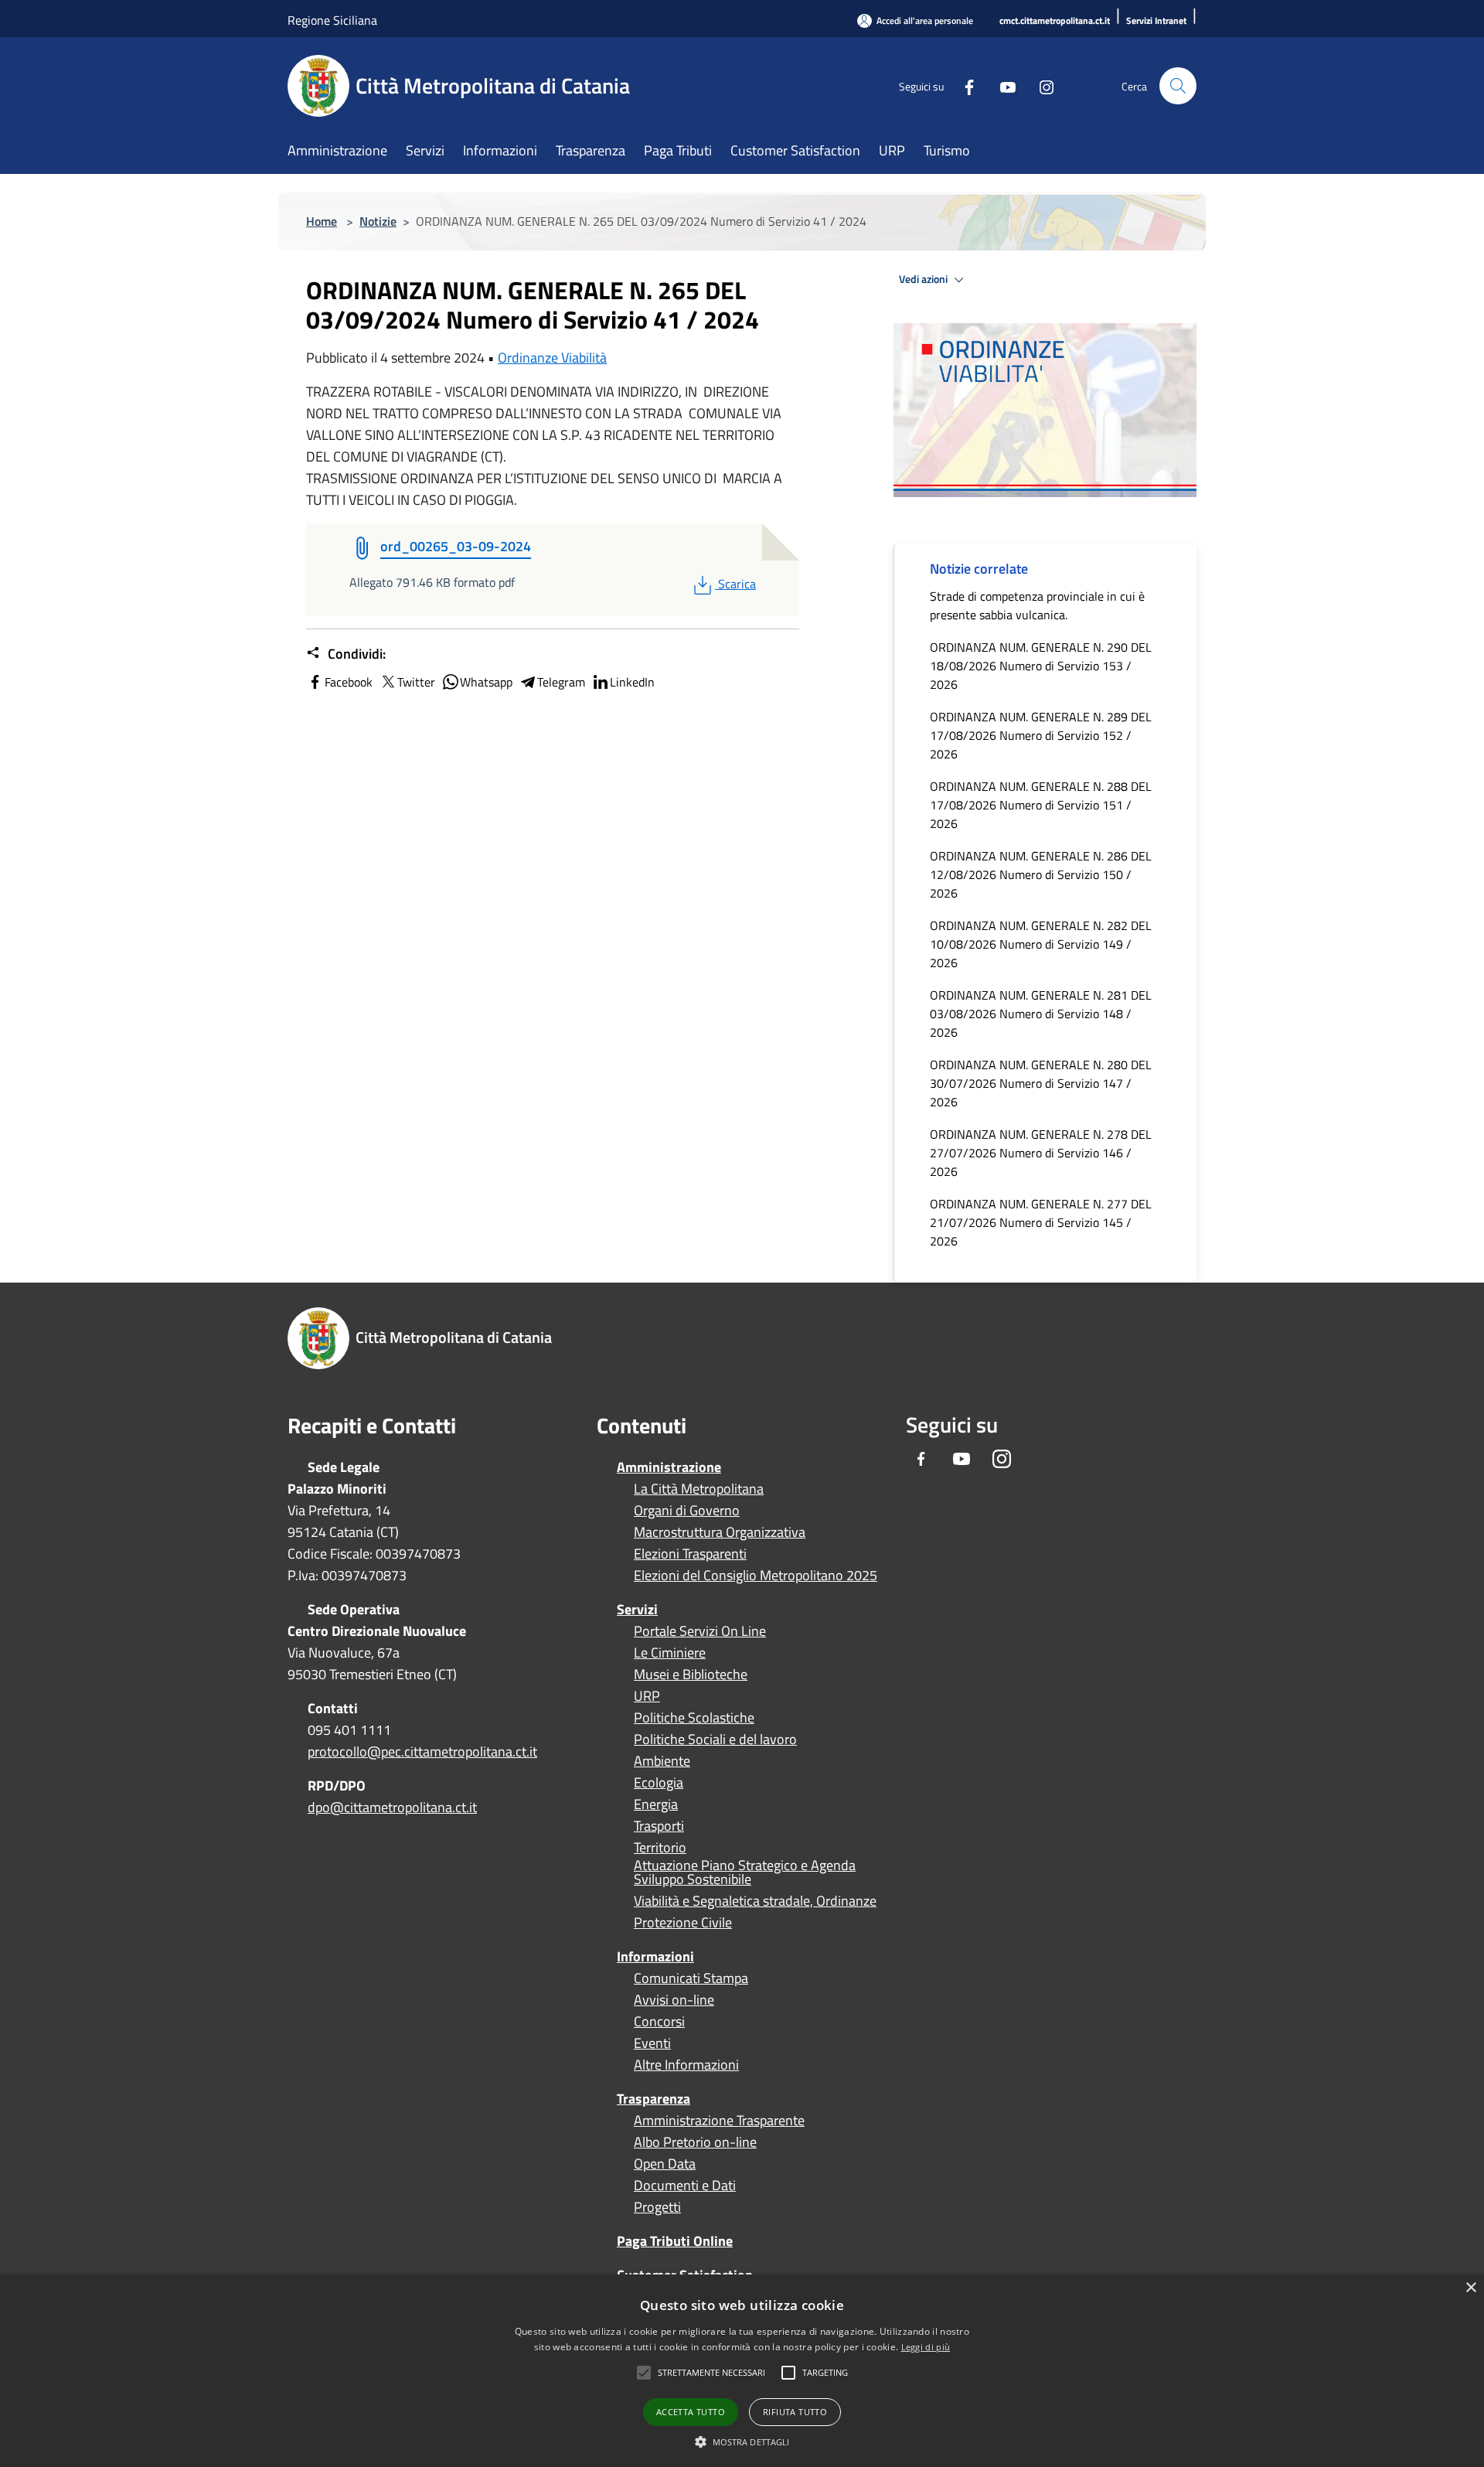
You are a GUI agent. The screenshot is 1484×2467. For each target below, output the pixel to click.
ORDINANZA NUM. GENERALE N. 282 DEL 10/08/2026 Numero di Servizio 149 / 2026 (1041, 944)
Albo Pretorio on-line (695, 2142)
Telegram (561, 682)
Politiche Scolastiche (694, 1718)
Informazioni (655, 1956)
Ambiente (662, 1761)
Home (322, 221)
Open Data (665, 2164)
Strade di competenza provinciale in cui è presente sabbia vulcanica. (1037, 605)
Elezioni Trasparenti (690, 1554)
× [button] (1470, 2288)
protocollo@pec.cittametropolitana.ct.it (422, 1751)
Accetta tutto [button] (691, 2412)
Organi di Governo (687, 1511)
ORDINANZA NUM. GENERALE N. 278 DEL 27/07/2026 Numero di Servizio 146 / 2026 (1041, 1153)
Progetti (657, 2207)
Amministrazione (669, 1467)
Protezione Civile (683, 1923)
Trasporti (659, 1826)
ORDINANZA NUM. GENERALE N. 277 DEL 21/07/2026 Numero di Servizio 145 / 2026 (1041, 1222)
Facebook (349, 682)
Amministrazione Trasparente (719, 2121)
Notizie (378, 221)
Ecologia (659, 1783)
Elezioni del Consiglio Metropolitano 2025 (756, 1576)
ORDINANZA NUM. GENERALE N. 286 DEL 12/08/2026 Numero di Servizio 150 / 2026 (1041, 874)
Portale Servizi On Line (700, 1631)
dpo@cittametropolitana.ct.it (392, 1807)
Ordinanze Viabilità (552, 358)
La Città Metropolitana (699, 1489)
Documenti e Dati (685, 2186)
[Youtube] (1002, 85)
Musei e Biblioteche (691, 1675)
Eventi (652, 2043)
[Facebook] (963, 85)
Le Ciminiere (670, 1653)
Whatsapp (486, 682)
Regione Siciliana (332, 20)
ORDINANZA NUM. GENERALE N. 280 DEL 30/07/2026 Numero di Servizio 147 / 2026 (1041, 1083)
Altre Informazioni (686, 2065)
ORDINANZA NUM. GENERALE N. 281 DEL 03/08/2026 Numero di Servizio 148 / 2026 (1041, 1014)
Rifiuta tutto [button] (795, 2412)
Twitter (416, 682)
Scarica (737, 584)
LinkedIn (632, 682)
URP (647, 1696)
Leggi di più (926, 2347)
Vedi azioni (924, 279)
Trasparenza (654, 2099)
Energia (656, 1804)
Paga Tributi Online (675, 2241)
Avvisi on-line (674, 2000)
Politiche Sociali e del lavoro (715, 1740)
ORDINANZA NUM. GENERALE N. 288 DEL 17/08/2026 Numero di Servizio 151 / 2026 (1041, 805)
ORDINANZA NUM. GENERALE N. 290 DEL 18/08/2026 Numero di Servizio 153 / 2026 (1041, 666)
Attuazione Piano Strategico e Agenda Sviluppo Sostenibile (745, 1872)
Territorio (660, 1848)
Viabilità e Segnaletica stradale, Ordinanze (755, 1901)
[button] (711, 2373)
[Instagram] (1040, 85)
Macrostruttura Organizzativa (720, 1532)
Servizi (637, 1609)
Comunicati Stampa (691, 1978)
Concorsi (659, 2022)
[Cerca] (1178, 86)
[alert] (742, 2371)
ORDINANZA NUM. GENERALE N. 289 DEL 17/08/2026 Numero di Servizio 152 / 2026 (1041, 735)
